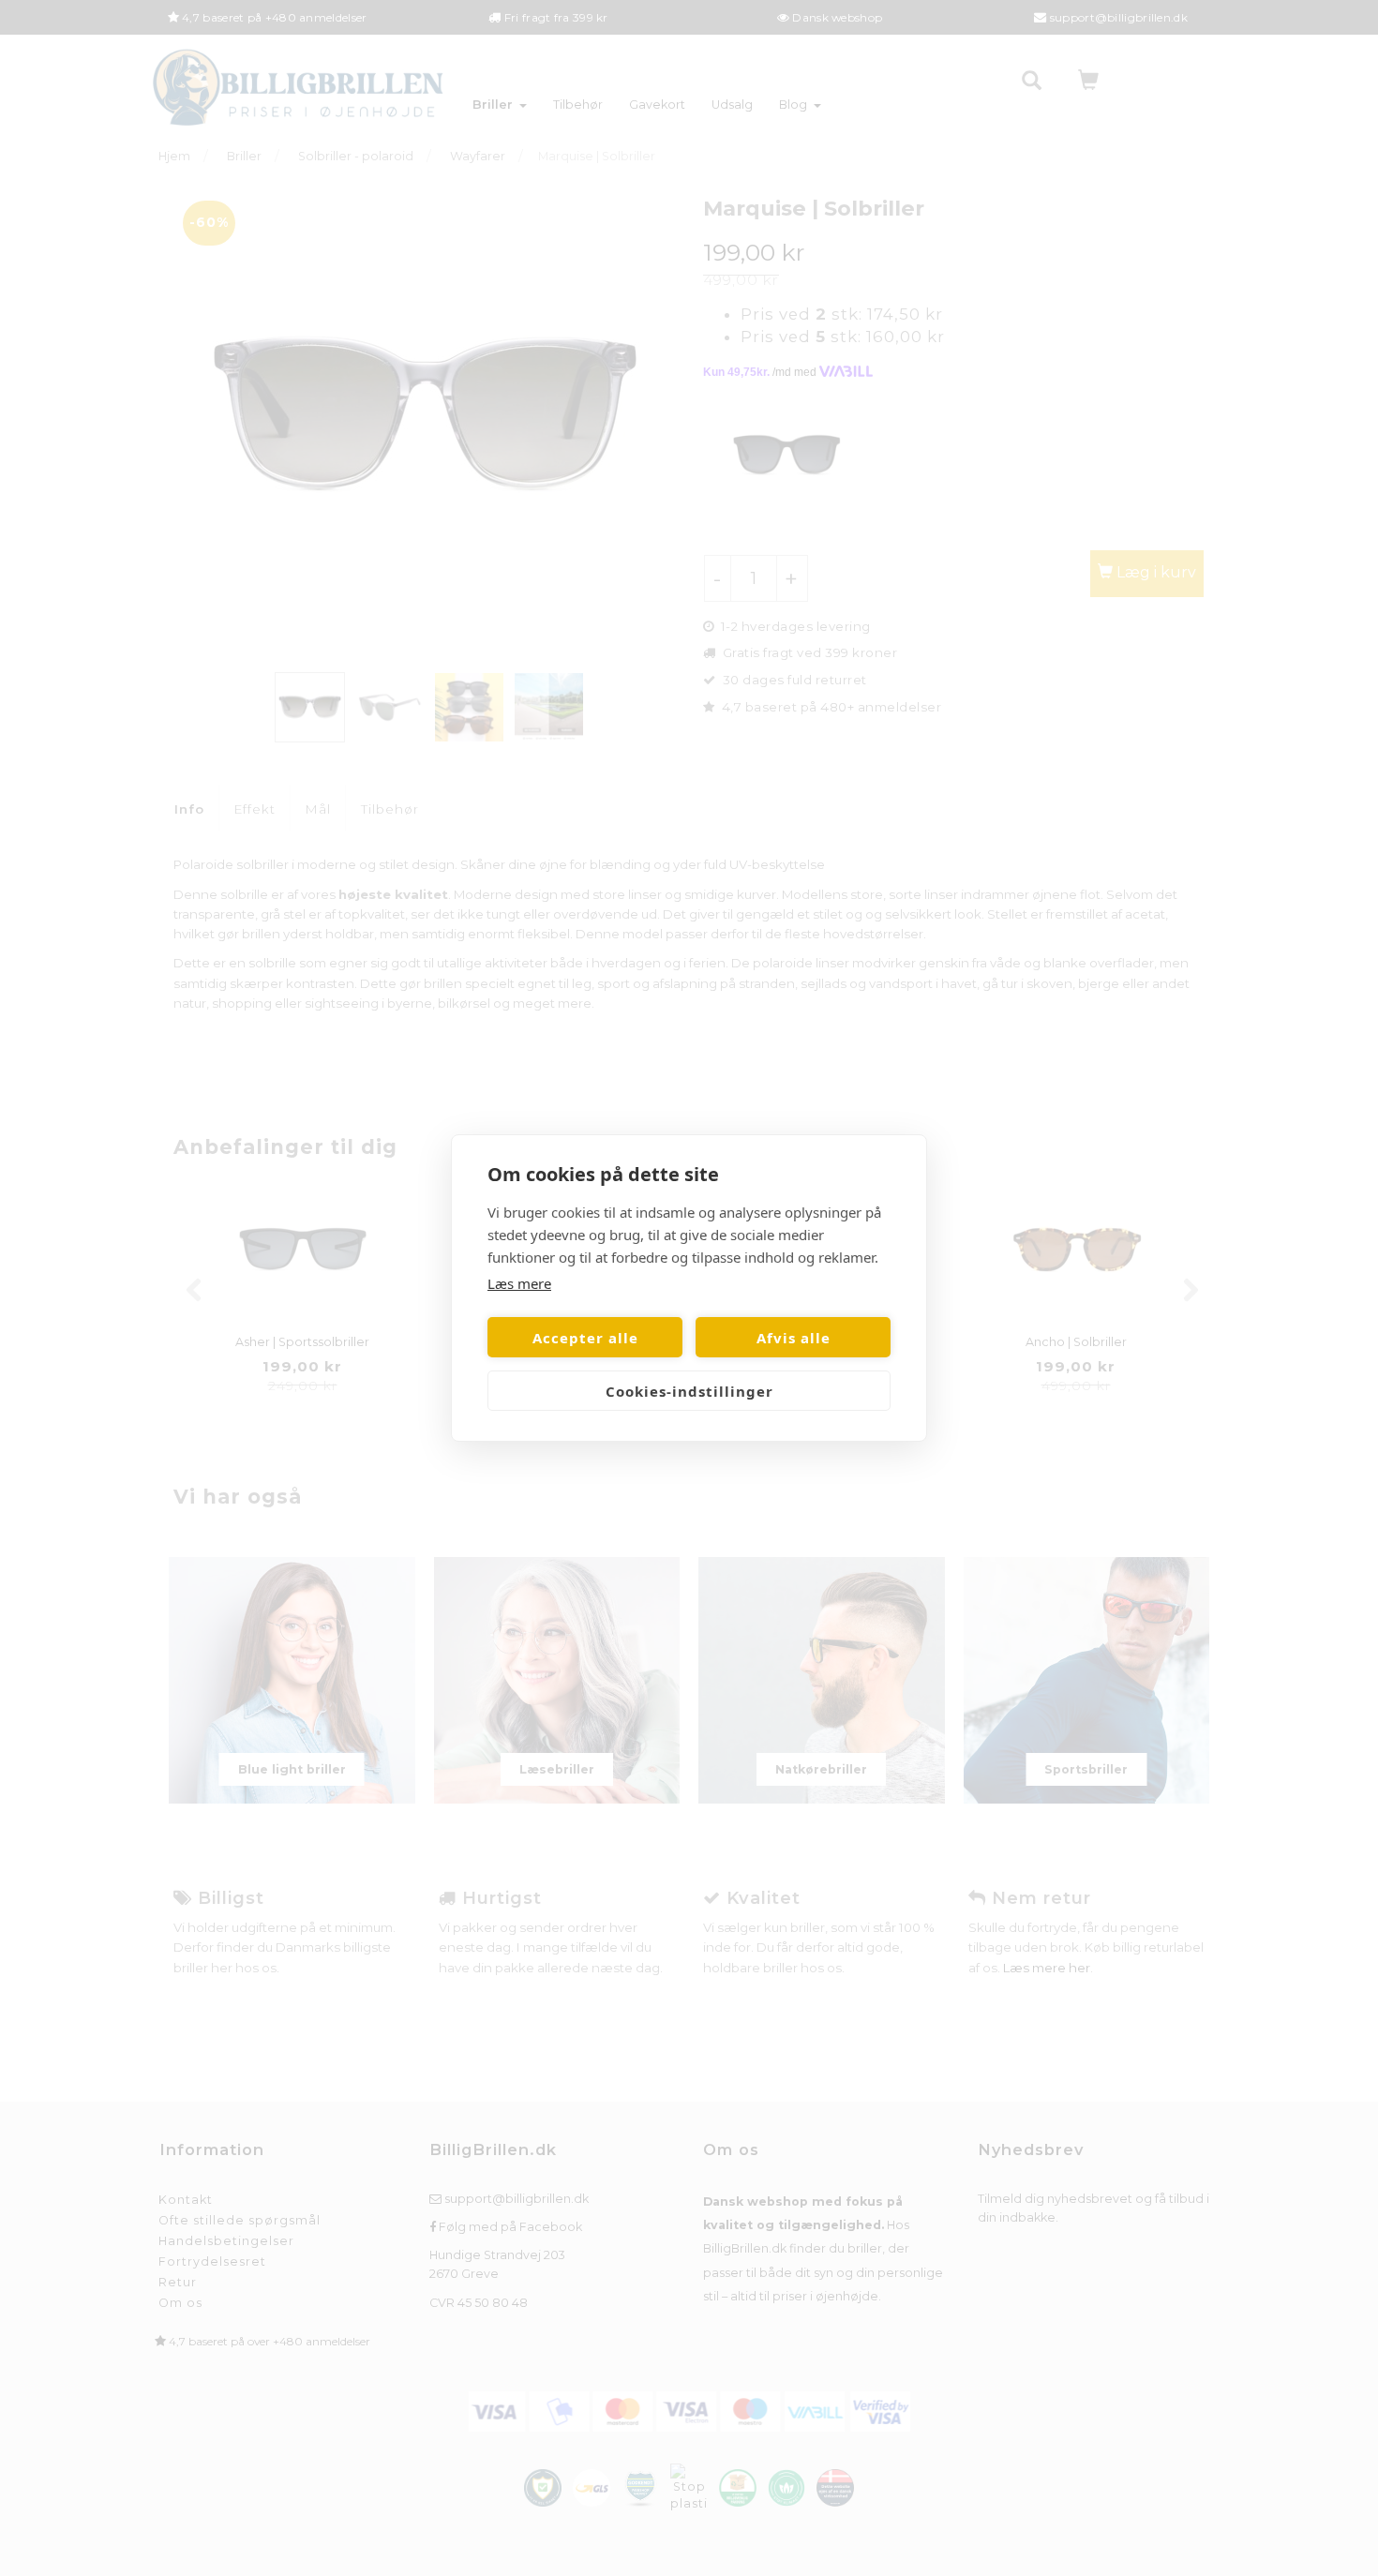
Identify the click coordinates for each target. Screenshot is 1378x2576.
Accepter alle (585, 1338)
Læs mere (519, 1283)
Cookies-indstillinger (689, 1391)
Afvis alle (794, 1338)
